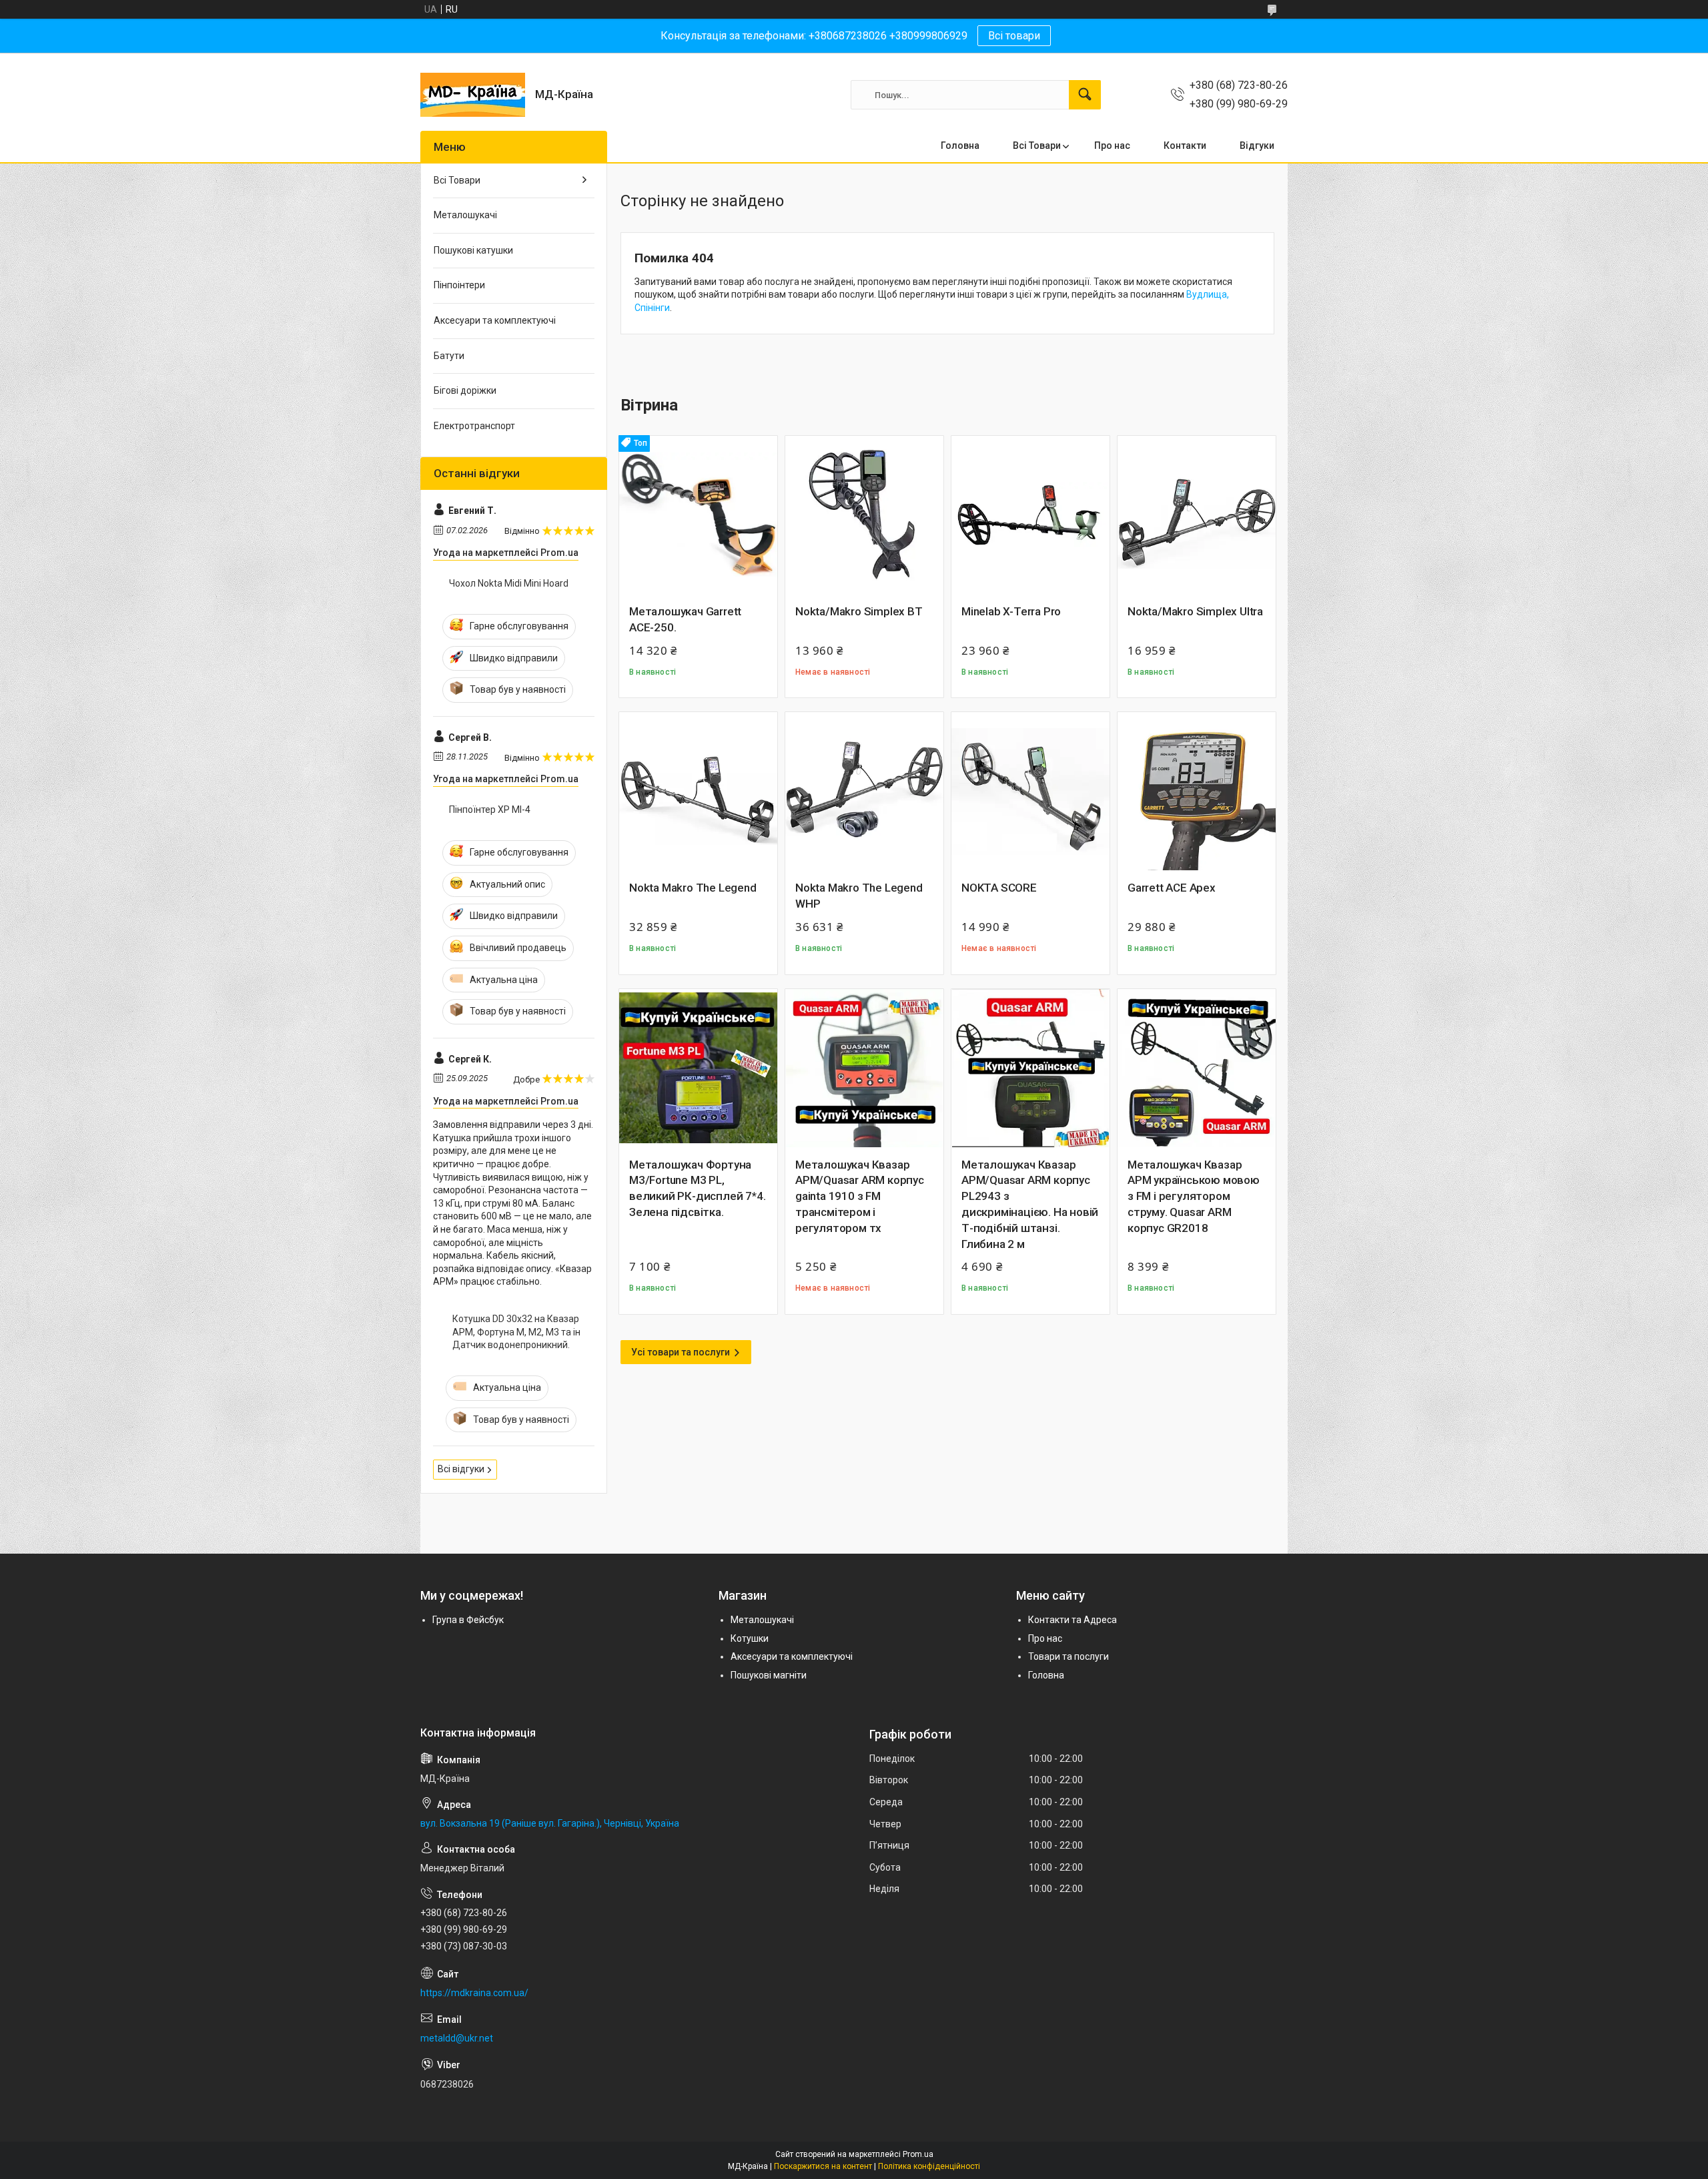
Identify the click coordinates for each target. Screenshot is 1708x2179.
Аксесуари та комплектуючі (495, 320)
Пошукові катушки (473, 250)
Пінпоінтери (459, 285)
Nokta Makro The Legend (693, 888)
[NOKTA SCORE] (1030, 791)
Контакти (1185, 145)
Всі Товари (1037, 145)
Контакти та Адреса (1073, 1620)
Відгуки (1257, 145)
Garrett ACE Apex (1172, 888)
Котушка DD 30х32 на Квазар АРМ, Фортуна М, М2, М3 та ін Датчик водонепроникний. (516, 1332)
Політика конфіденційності (929, 2166)
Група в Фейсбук (468, 1620)
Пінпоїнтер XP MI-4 (490, 810)
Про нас (1112, 145)
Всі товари (1014, 36)
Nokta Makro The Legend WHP (859, 896)
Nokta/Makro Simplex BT (859, 611)
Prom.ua (918, 2154)
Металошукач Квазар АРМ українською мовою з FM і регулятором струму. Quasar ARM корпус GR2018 (1194, 1196)
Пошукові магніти (769, 1675)
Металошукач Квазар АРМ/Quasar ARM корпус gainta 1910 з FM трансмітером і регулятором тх (860, 1196)
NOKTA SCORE (999, 888)
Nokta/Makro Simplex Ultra (1195, 611)
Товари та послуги (1069, 1656)
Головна (960, 145)
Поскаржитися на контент (823, 2166)
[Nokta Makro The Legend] (698, 791)
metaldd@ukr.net (457, 2038)
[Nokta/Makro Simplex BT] (864, 515)
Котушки (750, 1638)
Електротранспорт (474, 426)
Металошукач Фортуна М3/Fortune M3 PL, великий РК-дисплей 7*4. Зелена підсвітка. (697, 1188)
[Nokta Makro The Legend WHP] (864, 791)
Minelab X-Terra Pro (1011, 611)
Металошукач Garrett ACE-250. (685, 619)
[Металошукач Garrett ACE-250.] (698, 515)
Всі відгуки (461, 1469)
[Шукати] (1085, 95)
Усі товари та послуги (681, 1352)
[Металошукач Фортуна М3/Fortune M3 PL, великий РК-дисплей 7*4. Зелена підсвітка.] (698, 1068)
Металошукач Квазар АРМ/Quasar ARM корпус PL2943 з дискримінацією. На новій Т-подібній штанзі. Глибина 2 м (1030, 1204)
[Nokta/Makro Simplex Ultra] (1197, 515)
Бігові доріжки (465, 390)
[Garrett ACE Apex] (1197, 791)
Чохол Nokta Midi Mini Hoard (509, 583)
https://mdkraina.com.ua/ (474, 1993)
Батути (449, 356)
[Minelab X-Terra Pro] (1030, 515)
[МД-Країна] (473, 95)
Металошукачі (465, 215)
